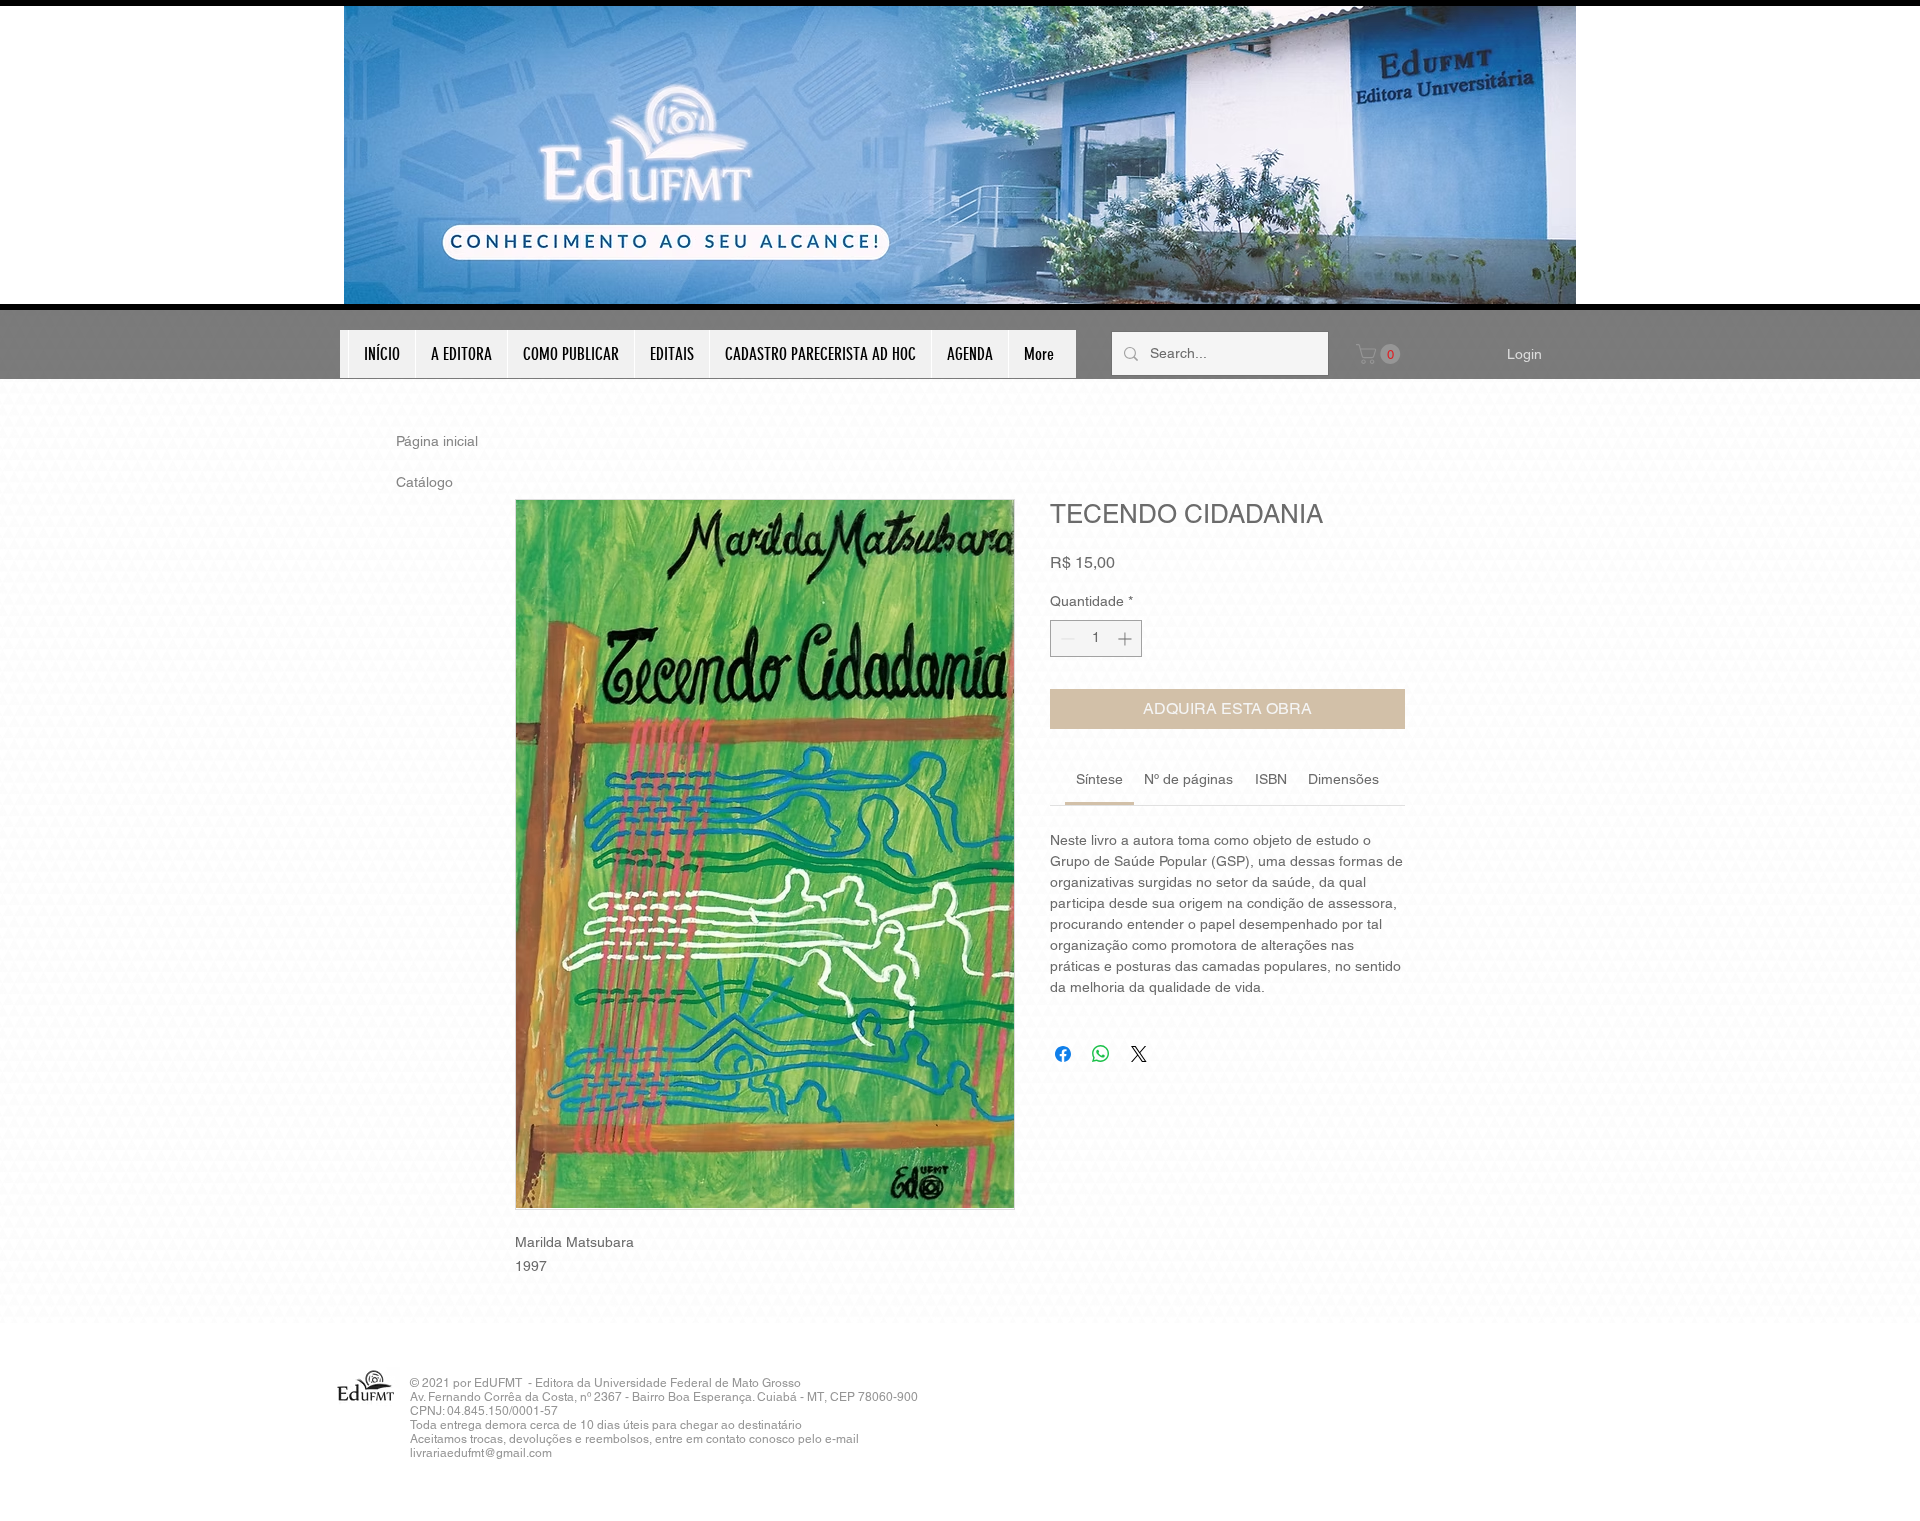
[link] (1099, 779)
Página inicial (437, 441)
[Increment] (1126, 638)
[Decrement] (1065, 638)
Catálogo (424, 482)
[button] (1380, 354)
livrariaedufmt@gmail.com (481, 1453)
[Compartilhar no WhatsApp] (1101, 1054)
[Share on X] (1139, 1054)
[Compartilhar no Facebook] (1063, 1054)
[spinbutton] (1096, 638)
